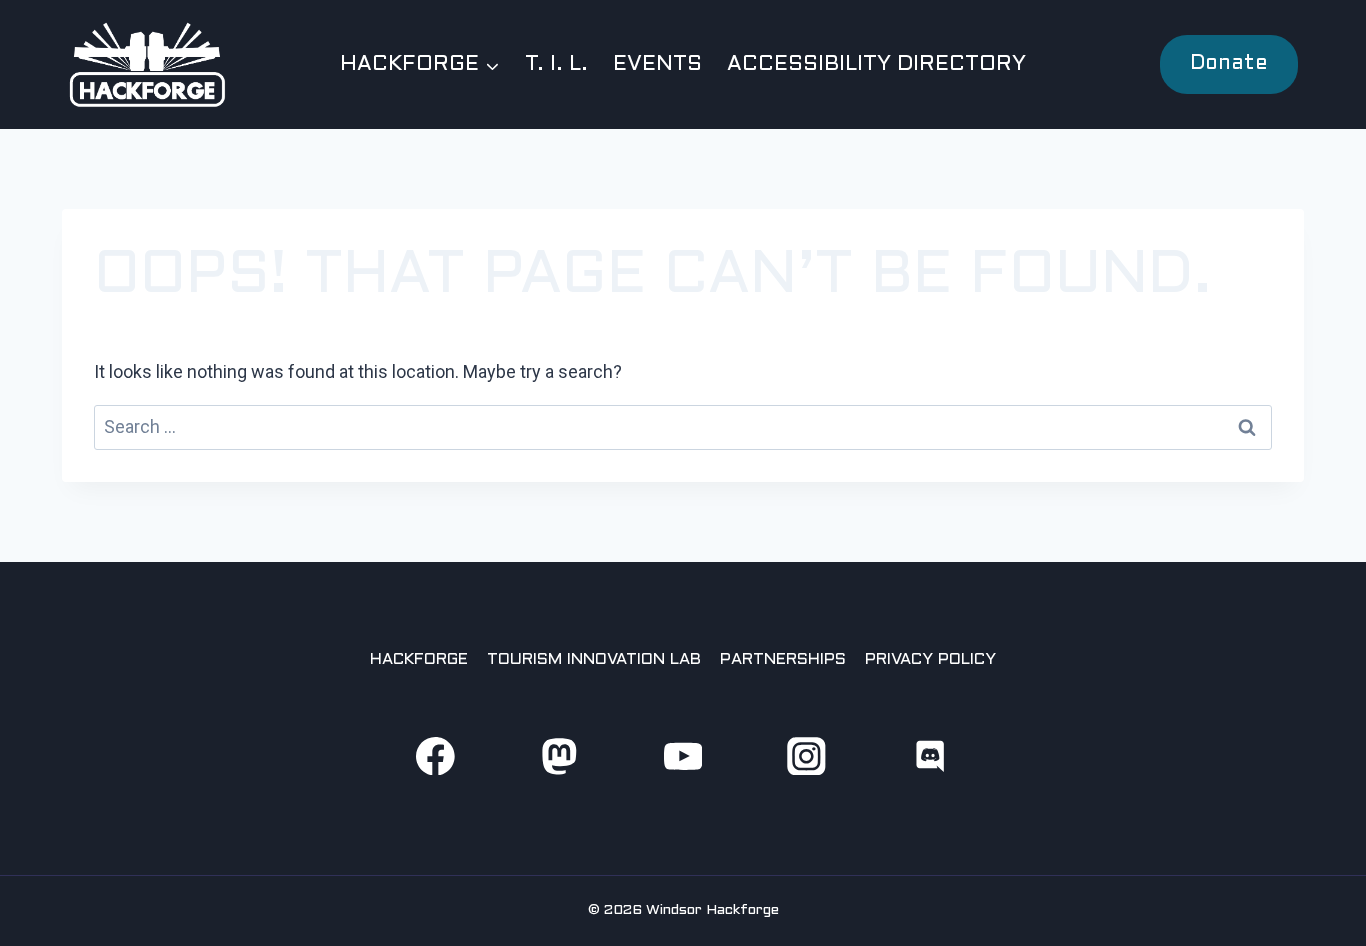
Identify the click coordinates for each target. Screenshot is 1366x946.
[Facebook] (435, 755)
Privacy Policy (930, 659)
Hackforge (419, 659)
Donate (1229, 64)
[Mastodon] (558, 755)
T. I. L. (556, 64)
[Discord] (930, 755)
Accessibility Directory (876, 64)
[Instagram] (806, 755)
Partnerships (783, 659)
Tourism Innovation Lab (594, 659)
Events (657, 64)
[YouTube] (682, 755)
